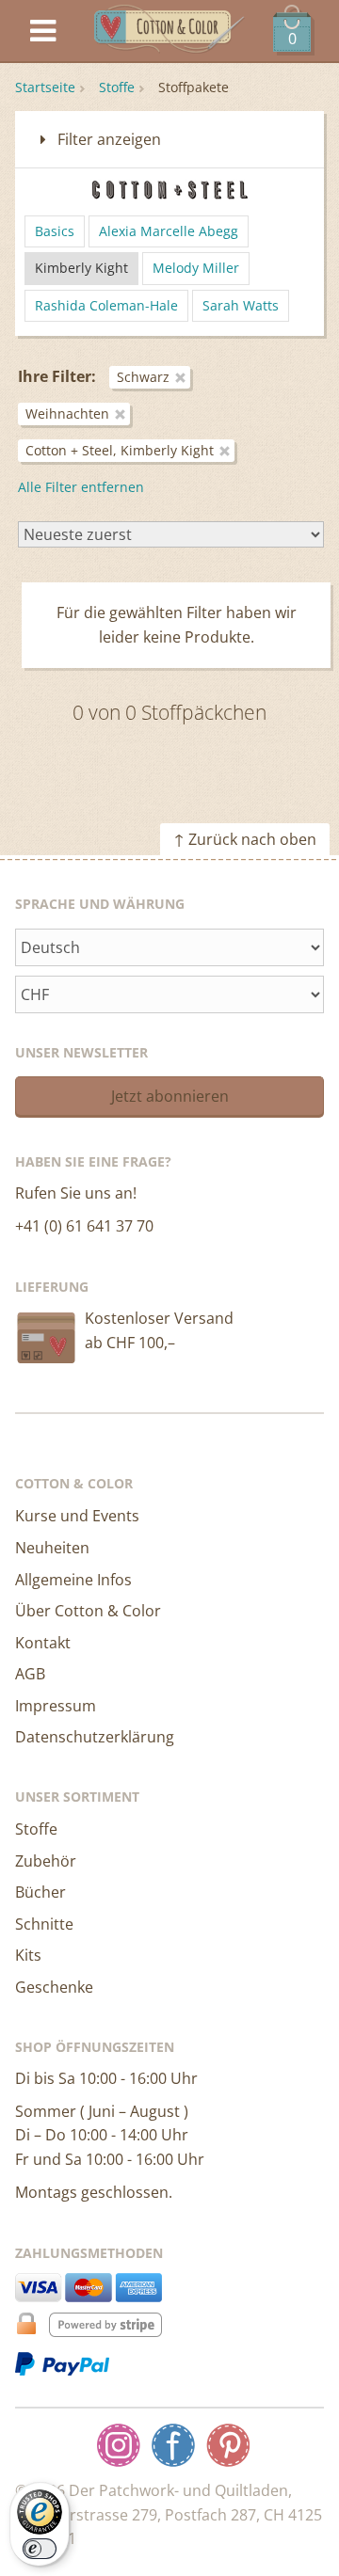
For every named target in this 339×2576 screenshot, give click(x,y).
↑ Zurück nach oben (245, 839)
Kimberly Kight (81, 268)
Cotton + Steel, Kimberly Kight (120, 450)
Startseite (45, 87)
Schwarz (143, 377)
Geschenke (54, 1987)
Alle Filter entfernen (81, 487)
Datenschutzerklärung (95, 1737)
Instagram (119, 2445)
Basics (55, 231)
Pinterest (228, 2445)
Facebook (173, 2445)
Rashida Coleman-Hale (106, 305)
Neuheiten (52, 1548)
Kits (28, 1955)
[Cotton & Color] (169, 32)
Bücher (40, 1892)
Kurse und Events (77, 1516)
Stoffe (117, 87)
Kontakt (43, 1643)
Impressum (56, 1706)
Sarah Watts (241, 305)
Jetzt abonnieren (170, 1096)
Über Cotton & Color (88, 1611)
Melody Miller (196, 268)
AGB (30, 1674)
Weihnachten (67, 413)
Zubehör (46, 1861)
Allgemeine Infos (73, 1580)
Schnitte (44, 1924)
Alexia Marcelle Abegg (169, 231)
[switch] (40, 2549)
